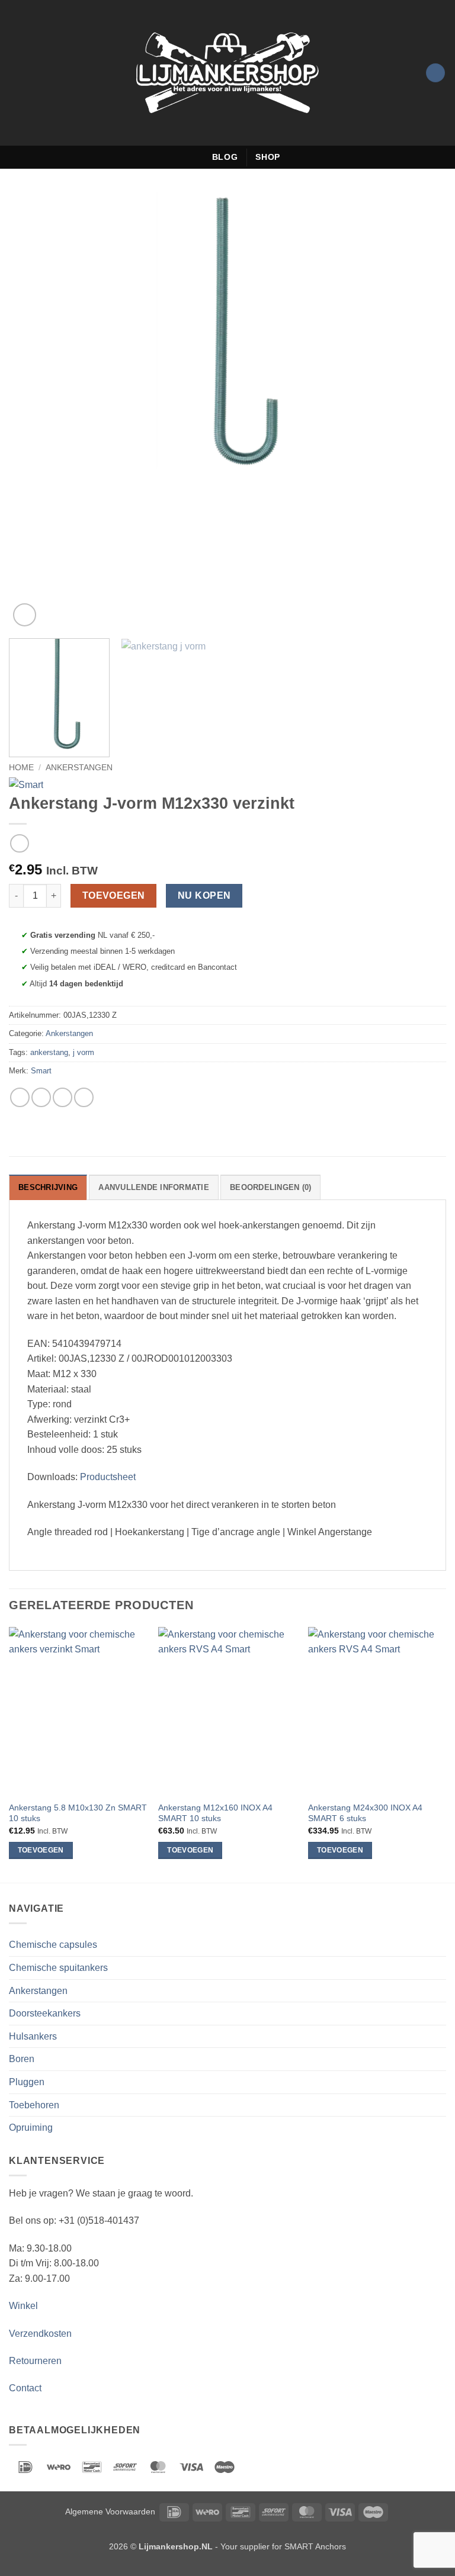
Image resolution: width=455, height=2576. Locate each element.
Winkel (23, 2306)
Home (21, 768)
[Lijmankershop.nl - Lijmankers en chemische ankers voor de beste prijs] (227, 73)
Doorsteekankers (45, 2013)
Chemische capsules (53, 1945)
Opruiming (31, 2128)
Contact (25, 2388)
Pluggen (27, 2082)
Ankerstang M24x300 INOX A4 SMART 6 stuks (365, 1813)
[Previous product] (19, 843)
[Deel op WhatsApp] (20, 1097)
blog (225, 157)
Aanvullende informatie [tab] (154, 1187)
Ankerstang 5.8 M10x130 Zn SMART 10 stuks (78, 1813)
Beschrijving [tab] (48, 1187)
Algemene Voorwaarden (110, 2511)
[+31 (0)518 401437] (198, 157)
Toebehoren (34, 2105)
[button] (16, 73)
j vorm (84, 1052)
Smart (41, 1071)
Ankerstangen (79, 768)
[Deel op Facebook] (41, 1097)
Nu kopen (204, 895)
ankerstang (49, 1052)
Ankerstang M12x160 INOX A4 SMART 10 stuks (215, 1813)
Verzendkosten (40, 2334)
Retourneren (35, 2361)
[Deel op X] (63, 1097)
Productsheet (108, 1477)
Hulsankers (33, 2036)
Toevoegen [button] (41, 1850)
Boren (22, 2059)
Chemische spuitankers (58, 1968)
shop (268, 157)
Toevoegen (114, 895)
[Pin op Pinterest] (84, 1097)
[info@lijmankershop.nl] (180, 157)
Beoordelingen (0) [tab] (270, 1187)
